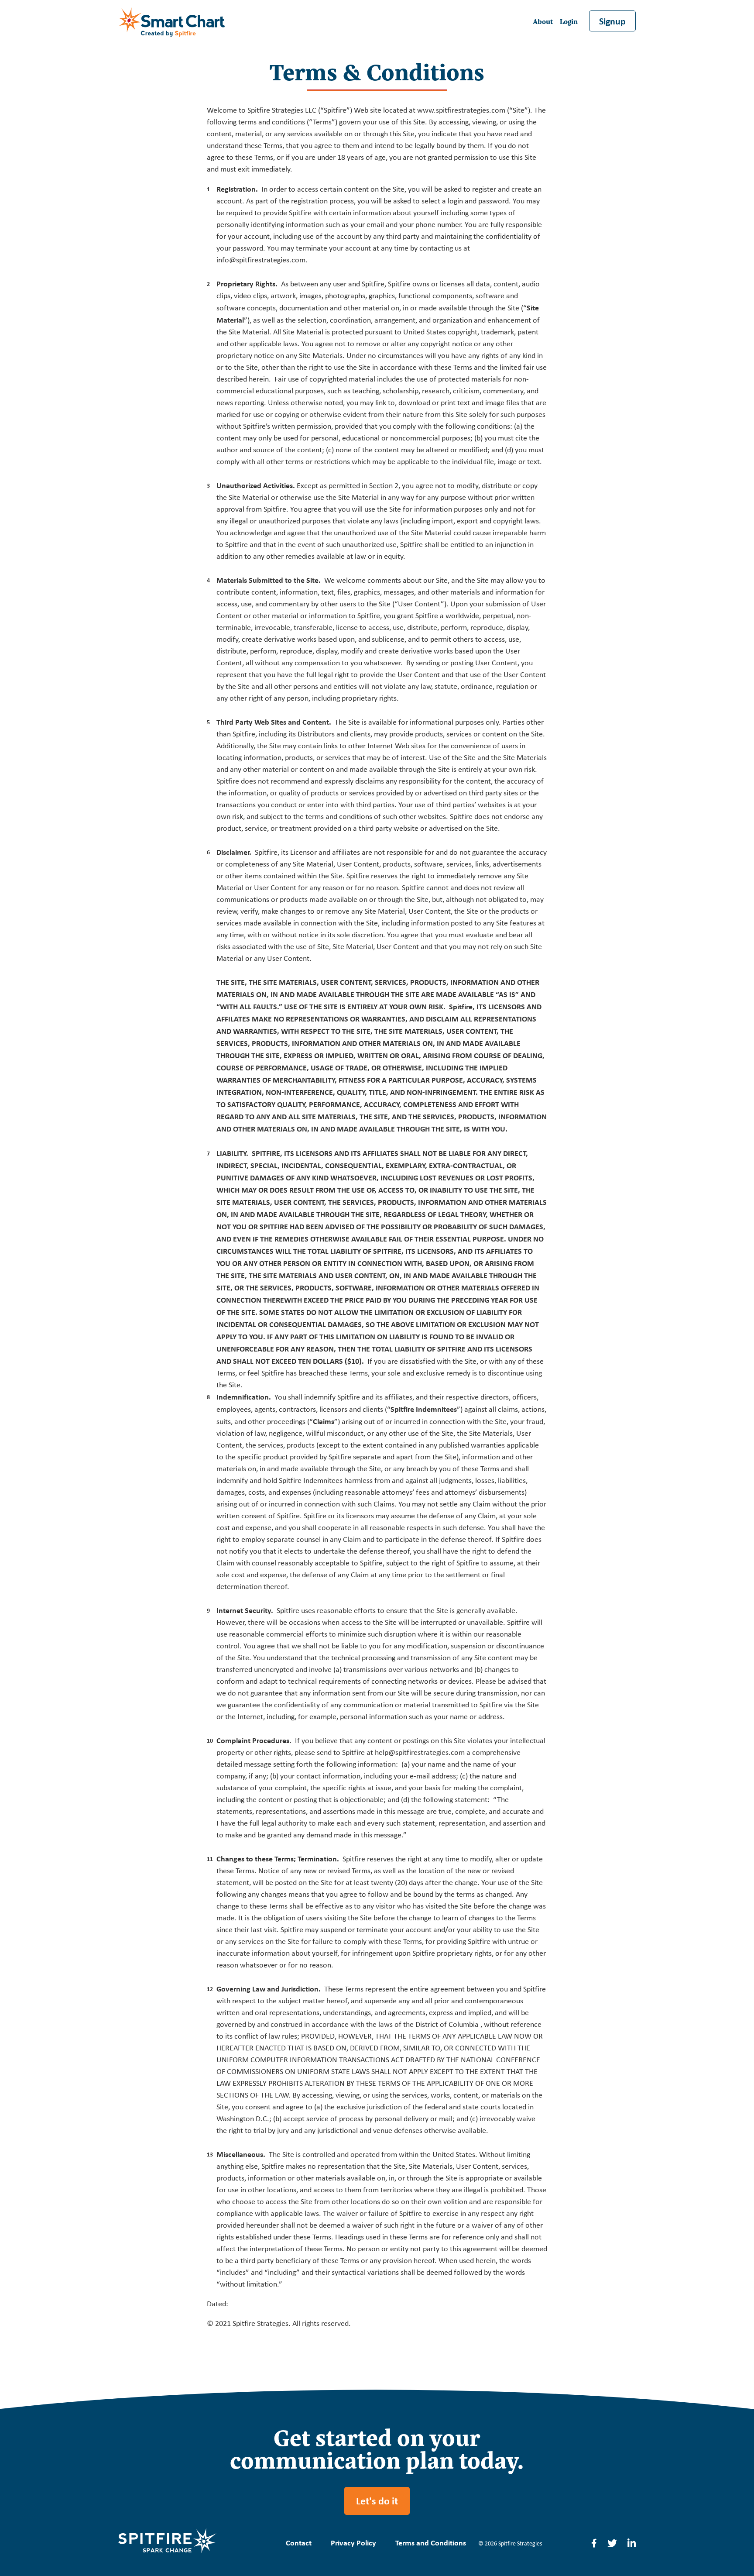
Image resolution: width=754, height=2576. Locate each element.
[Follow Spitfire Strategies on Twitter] (612, 2544)
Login (569, 21)
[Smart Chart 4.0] (173, 22)
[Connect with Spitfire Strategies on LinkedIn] (632, 2544)
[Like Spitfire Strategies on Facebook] (594, 2544)
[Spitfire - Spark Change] (167, 2543)
